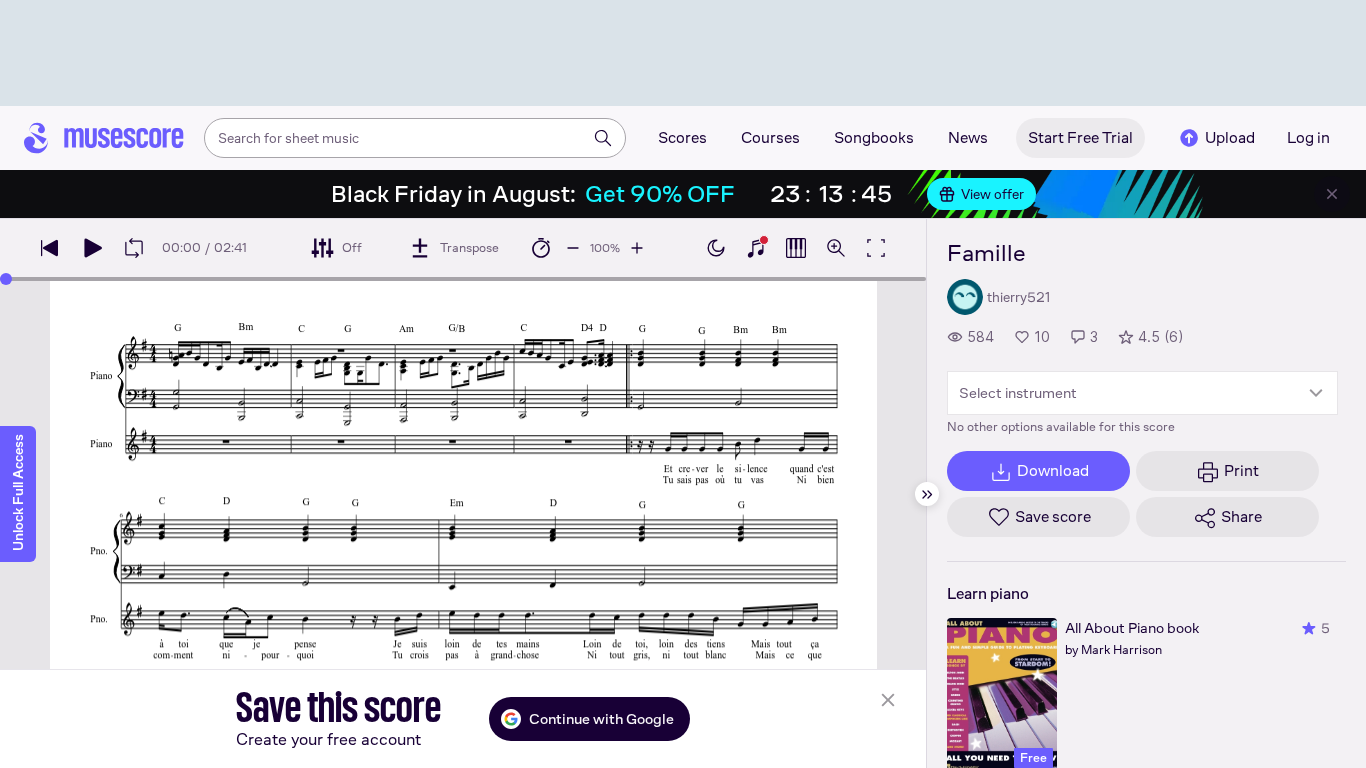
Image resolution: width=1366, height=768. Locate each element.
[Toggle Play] (92, 248)
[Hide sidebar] (927, 494)
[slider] (6, 279)
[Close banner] (1332, 194)
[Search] (603, 138)
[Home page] (104, 138)
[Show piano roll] (796, 248)
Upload (1230, 137)
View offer (992, 194)
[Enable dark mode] (716, 248)
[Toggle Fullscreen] (876, 248)
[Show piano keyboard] (756, 248)
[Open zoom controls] (836, 248)
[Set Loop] (134, 248)
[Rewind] (50, 248)
